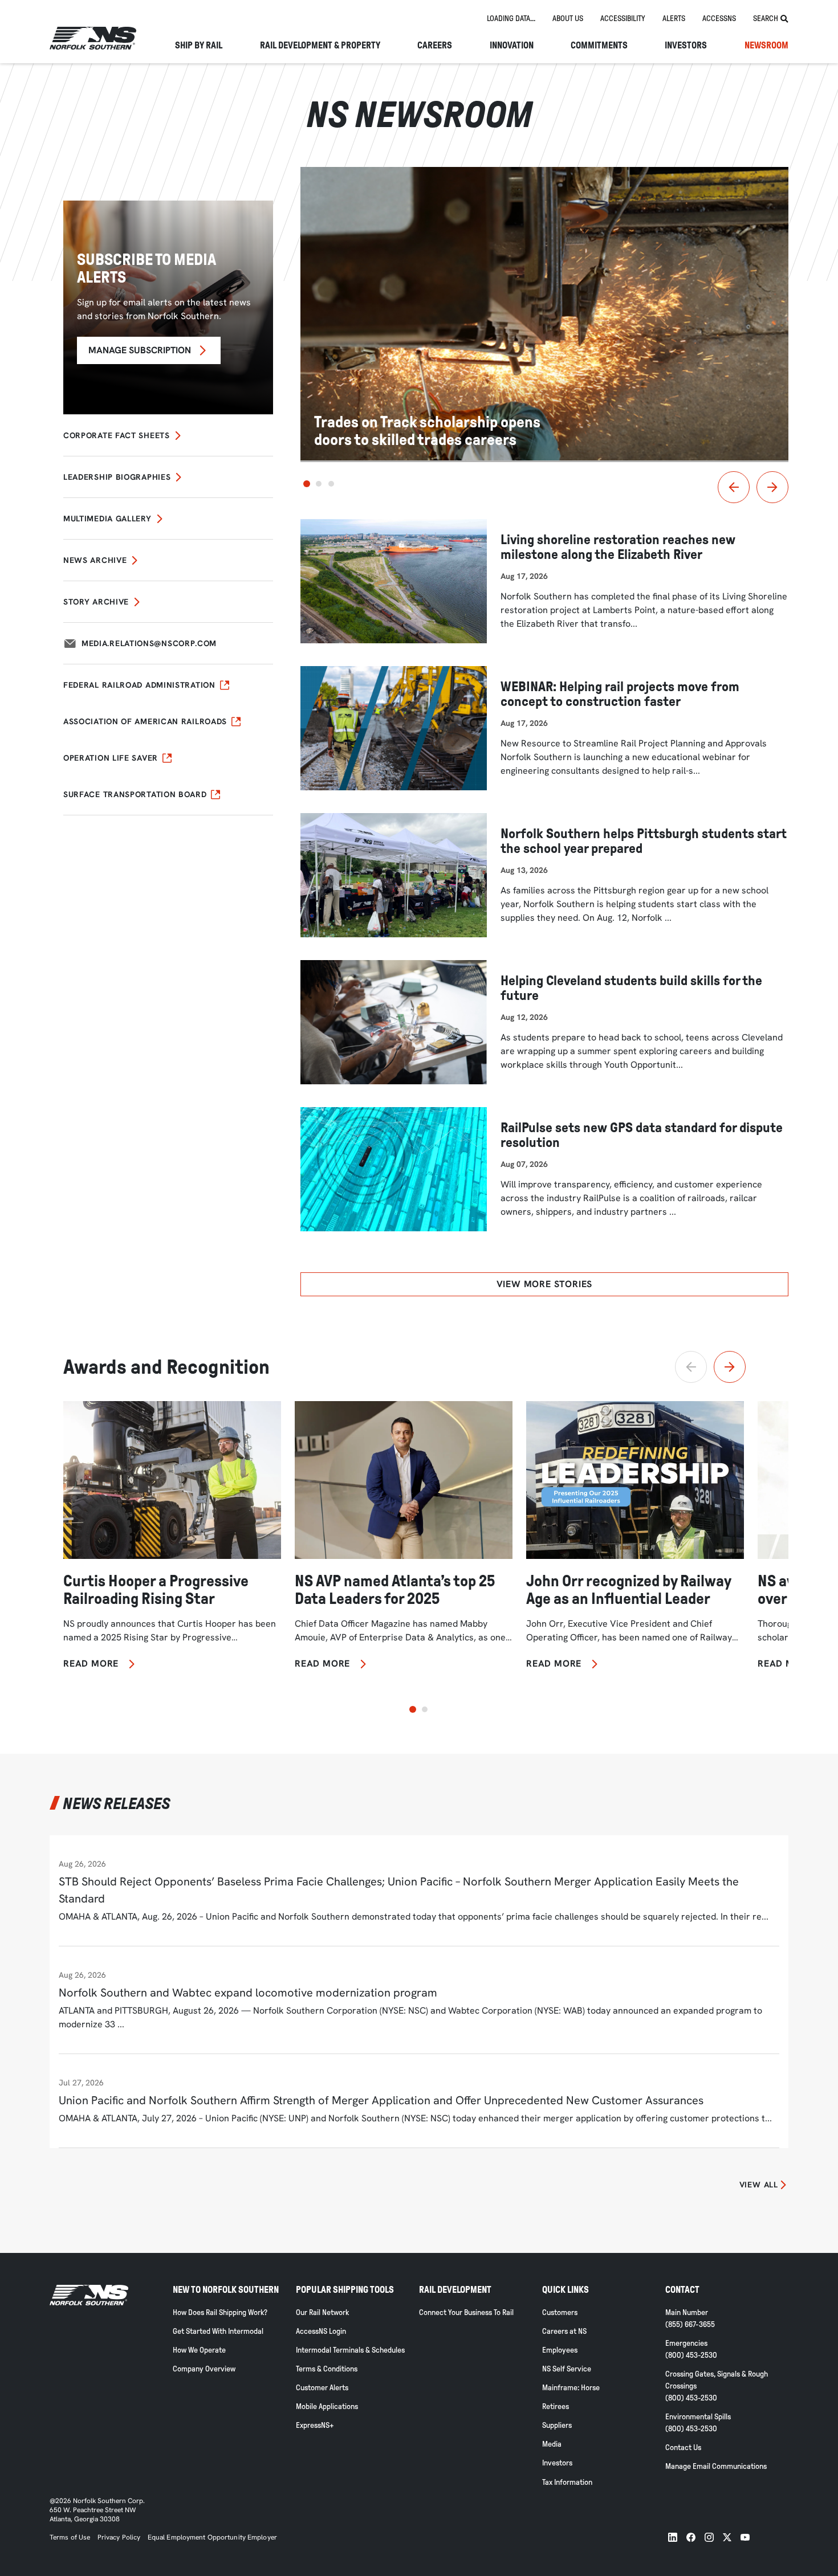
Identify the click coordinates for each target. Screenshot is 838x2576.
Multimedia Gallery (107, 519)
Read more (91, 1664)
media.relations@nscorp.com (149, 643)
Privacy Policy (119, 2537)
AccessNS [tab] (719, 19)
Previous (734, 487)
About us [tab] (568, 19)
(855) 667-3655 (690, 2324)
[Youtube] (745, 2537)
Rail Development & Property (320, 46)
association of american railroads (145, 721)
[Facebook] (691, 2537)
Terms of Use (70, 2537)
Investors (686, 46)
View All (759, 2185)
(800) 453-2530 (691, 2355)
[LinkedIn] (673, 2537)
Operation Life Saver (111, 758)
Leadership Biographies (117, 477)
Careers (435, 46)
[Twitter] (727, 2537)
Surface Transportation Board (135, 794)
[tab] (511, 19)
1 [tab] (307, 484)
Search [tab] (766, 19)
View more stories (545, 1284)
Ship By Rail (199, 46)
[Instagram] (709, 2537)
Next (772, 487)
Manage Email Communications (716, 2466)
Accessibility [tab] (623, 19)
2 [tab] (319, 484)
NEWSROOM (766, 46)
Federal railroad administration (139, 685)
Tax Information (567, 2482)
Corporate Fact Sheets (117, 435)
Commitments (599, 46)
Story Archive (96, 602)
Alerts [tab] (674, 19)
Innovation (512, 46)
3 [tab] (331, 484)
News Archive (95, 560)
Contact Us (683, 2448)
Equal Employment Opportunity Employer (211, 2537)
